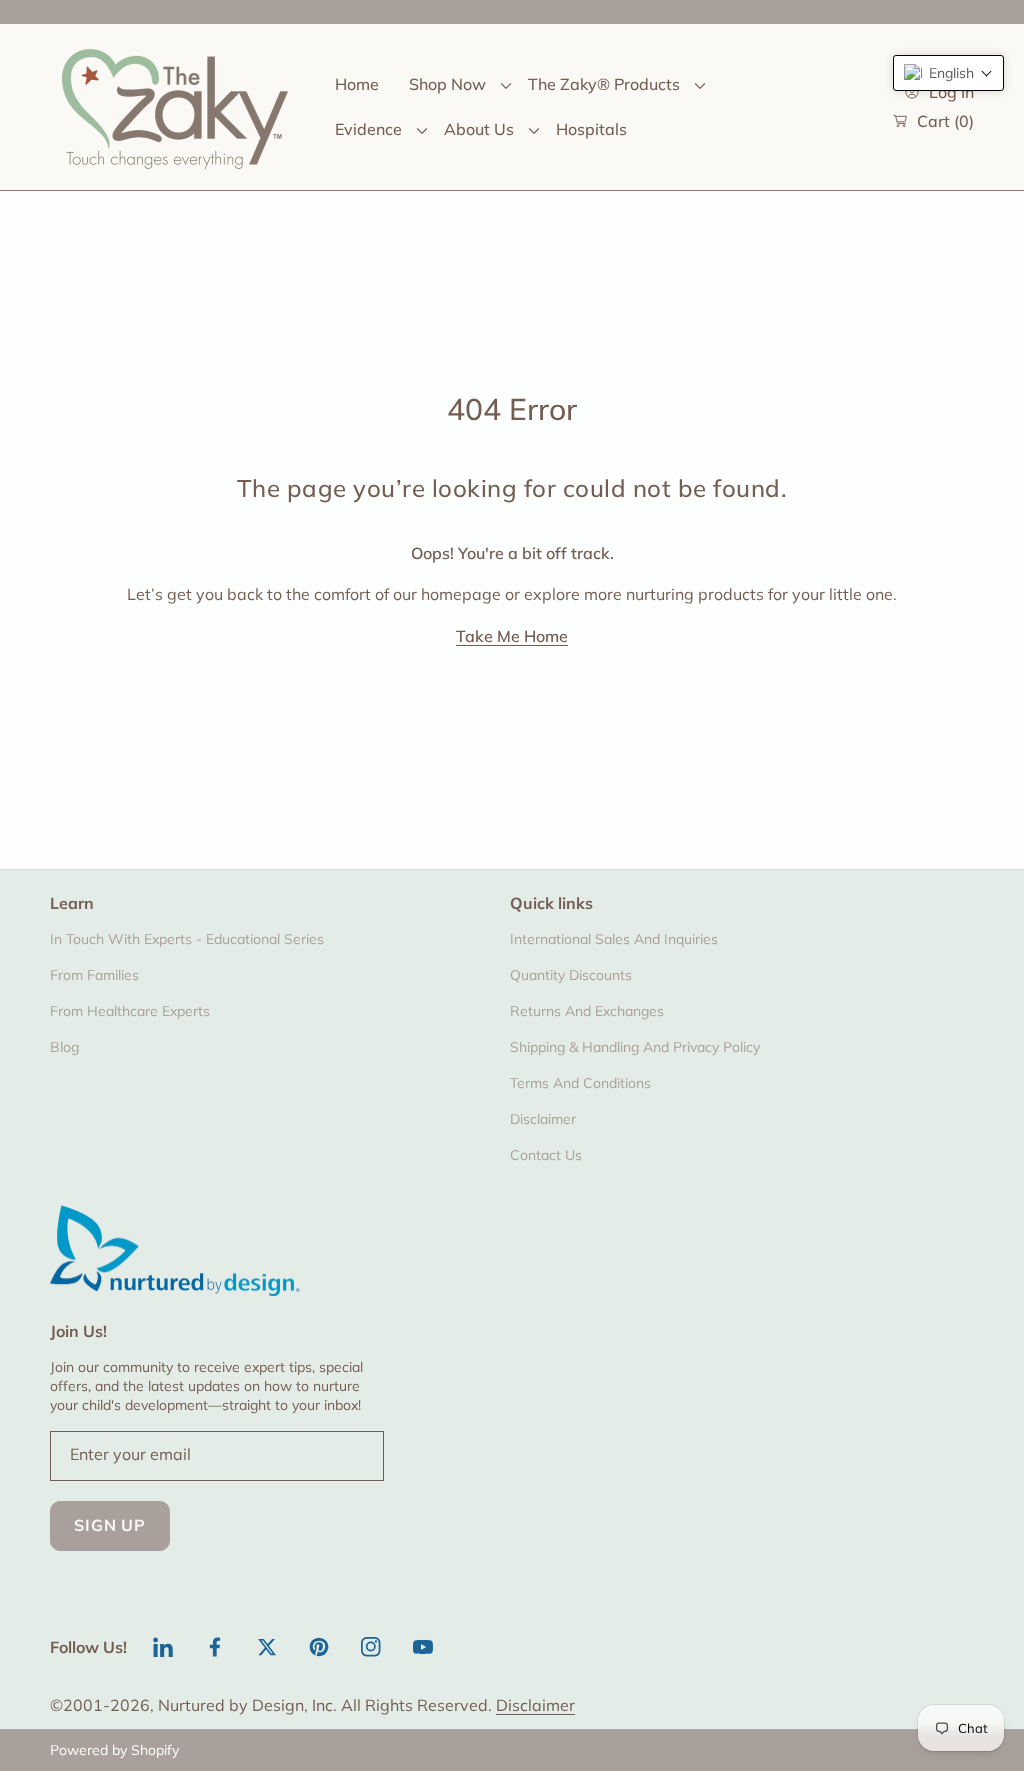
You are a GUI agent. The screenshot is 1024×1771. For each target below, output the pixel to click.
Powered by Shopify (114, 1750)
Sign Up (110, 1525)
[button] (948, 73)
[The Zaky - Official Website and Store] (175, 107)
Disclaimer (535, 1705)
